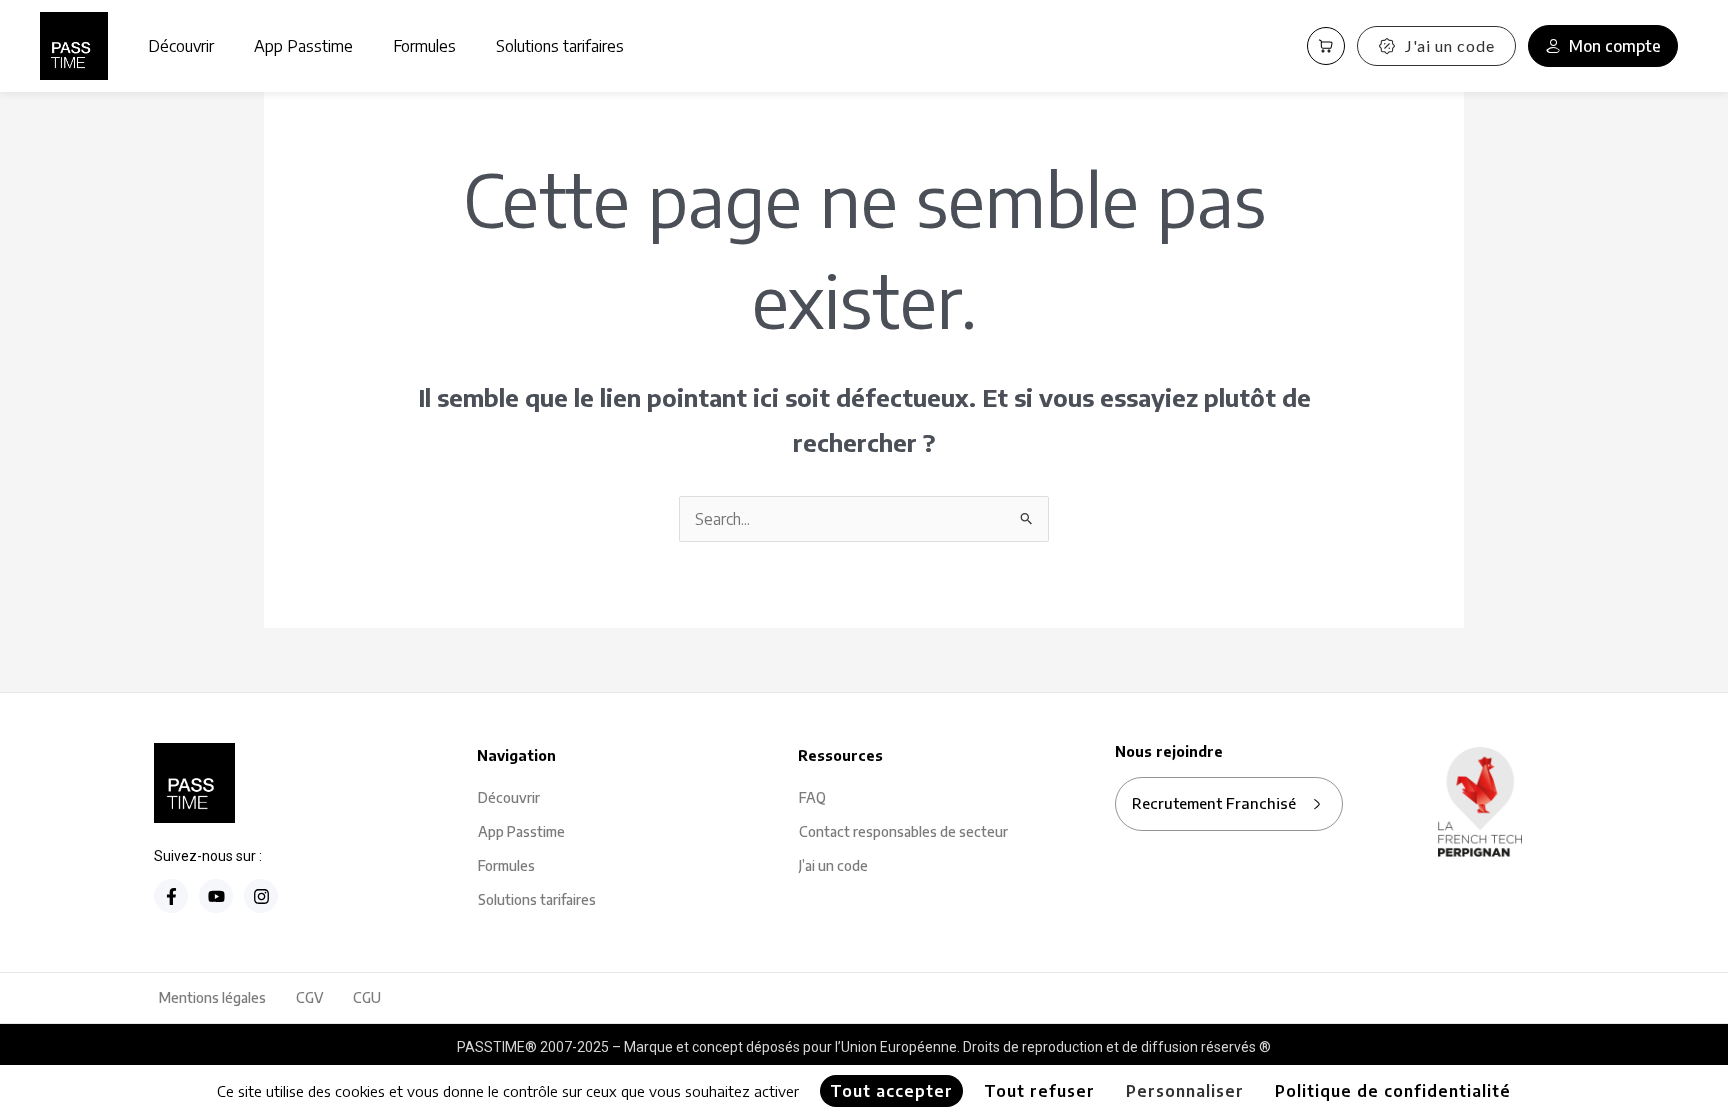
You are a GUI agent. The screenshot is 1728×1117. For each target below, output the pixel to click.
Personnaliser (1185, 1091)
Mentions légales (212, 997)
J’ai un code (833, 865)
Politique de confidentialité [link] (1393, 1091)
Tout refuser (1039, 1091)
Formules (424, 46)
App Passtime (303, 46)
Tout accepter (891, 1091)
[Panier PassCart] (1326, 46)
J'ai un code (1450, 45)
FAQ (812, 797)
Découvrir (181, 46)
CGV (309, 997)
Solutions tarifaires (560, 46)
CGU (367, 997)
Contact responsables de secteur (903, 831)
